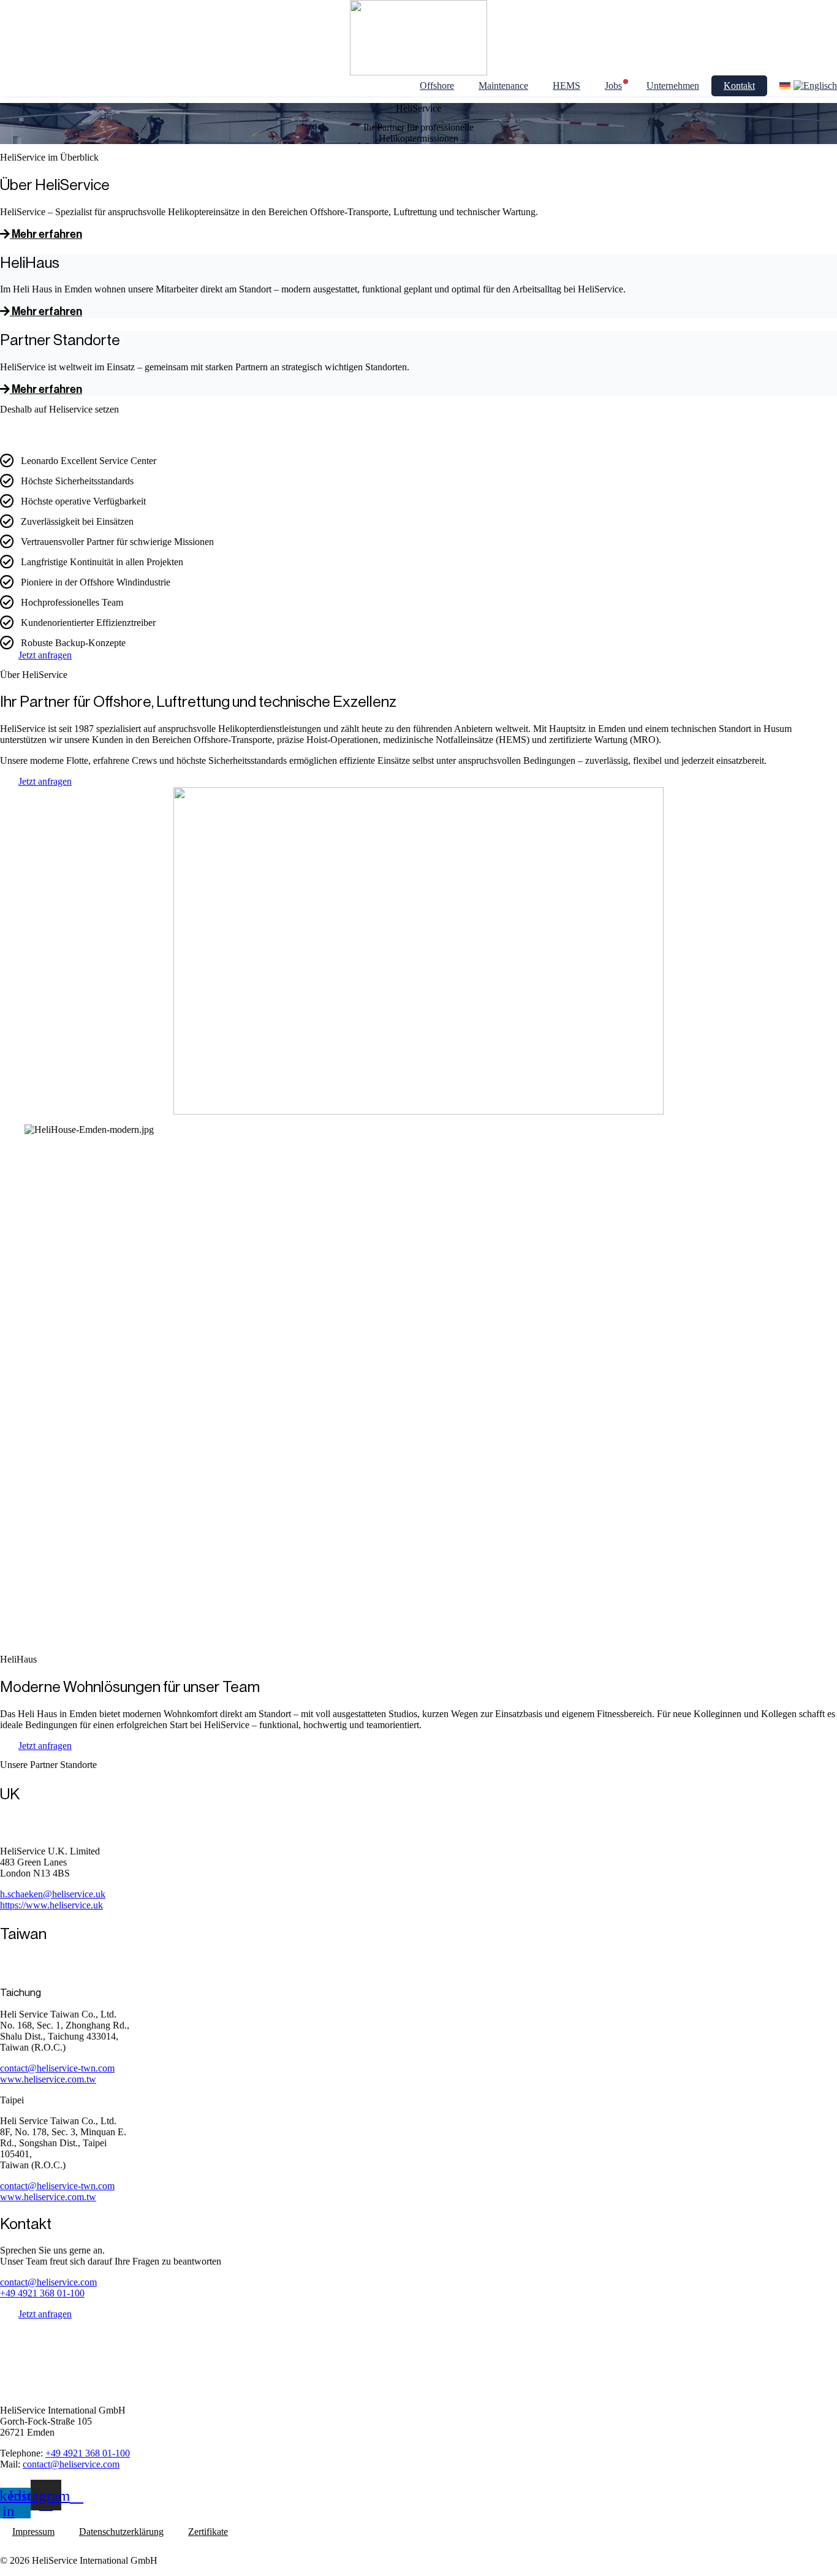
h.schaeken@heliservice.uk (53, 1894)
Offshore (437, 86)
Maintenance (503, 86)
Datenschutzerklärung (121, 2532)
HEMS (566, 86)
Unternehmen (673, 86)
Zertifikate (208, 2532)
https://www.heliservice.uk (51, 1905)
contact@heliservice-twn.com (57, 2068)
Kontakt (739, 86)
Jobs (613, 86)
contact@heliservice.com (48, 2282)
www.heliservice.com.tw (48, 2079)
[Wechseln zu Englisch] (815, 86)
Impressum (33, 2532)
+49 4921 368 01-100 (42, 2293)
